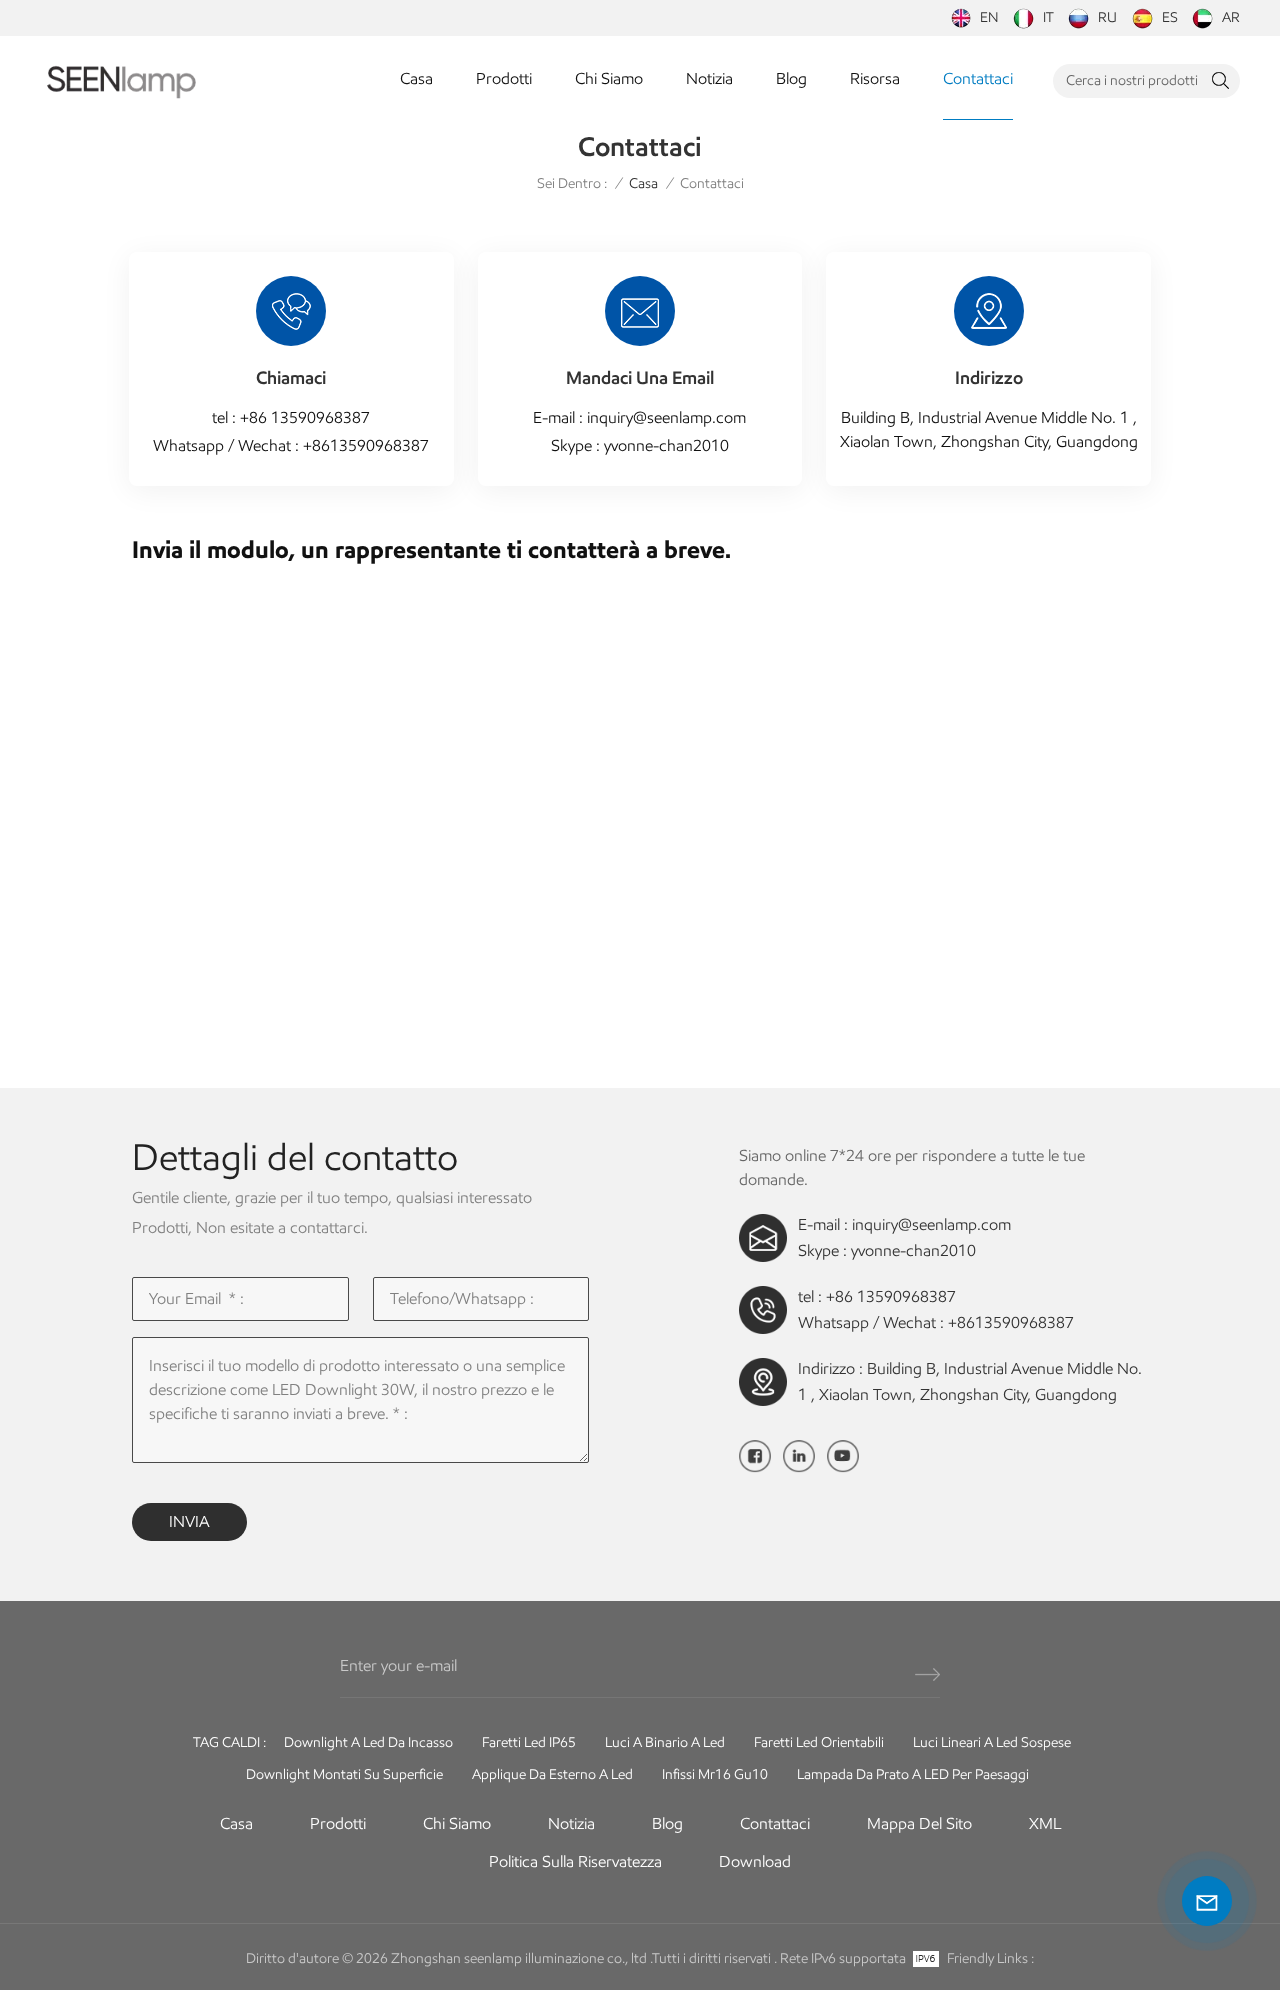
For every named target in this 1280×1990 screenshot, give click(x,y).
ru (1107, 17)
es (1170, 17)
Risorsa (875, 78)
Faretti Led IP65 (529, 1742)
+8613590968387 (366, 445)
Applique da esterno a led (552, 1774)
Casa (416, 78)
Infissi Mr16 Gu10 (715, 1774)
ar (1231, 17)
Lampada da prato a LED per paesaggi (913, 1774)
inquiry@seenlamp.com (666, 417)
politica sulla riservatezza (575, 1861)
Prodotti (504, 78)
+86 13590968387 (305, 417)
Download (755, 1861)
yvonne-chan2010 (666, 445)
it (1048, 17)
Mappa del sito (919, 1823)
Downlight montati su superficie (344, 1774)
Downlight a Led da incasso (368, 1742)
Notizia (709, 78)
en (989, 17)
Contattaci (978, 78)
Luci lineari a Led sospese (992, 1742)
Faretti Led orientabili (819, 1742)
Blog (791, 78)
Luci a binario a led (665, 1742)
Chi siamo (609, 78)
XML (1045, 1823)
